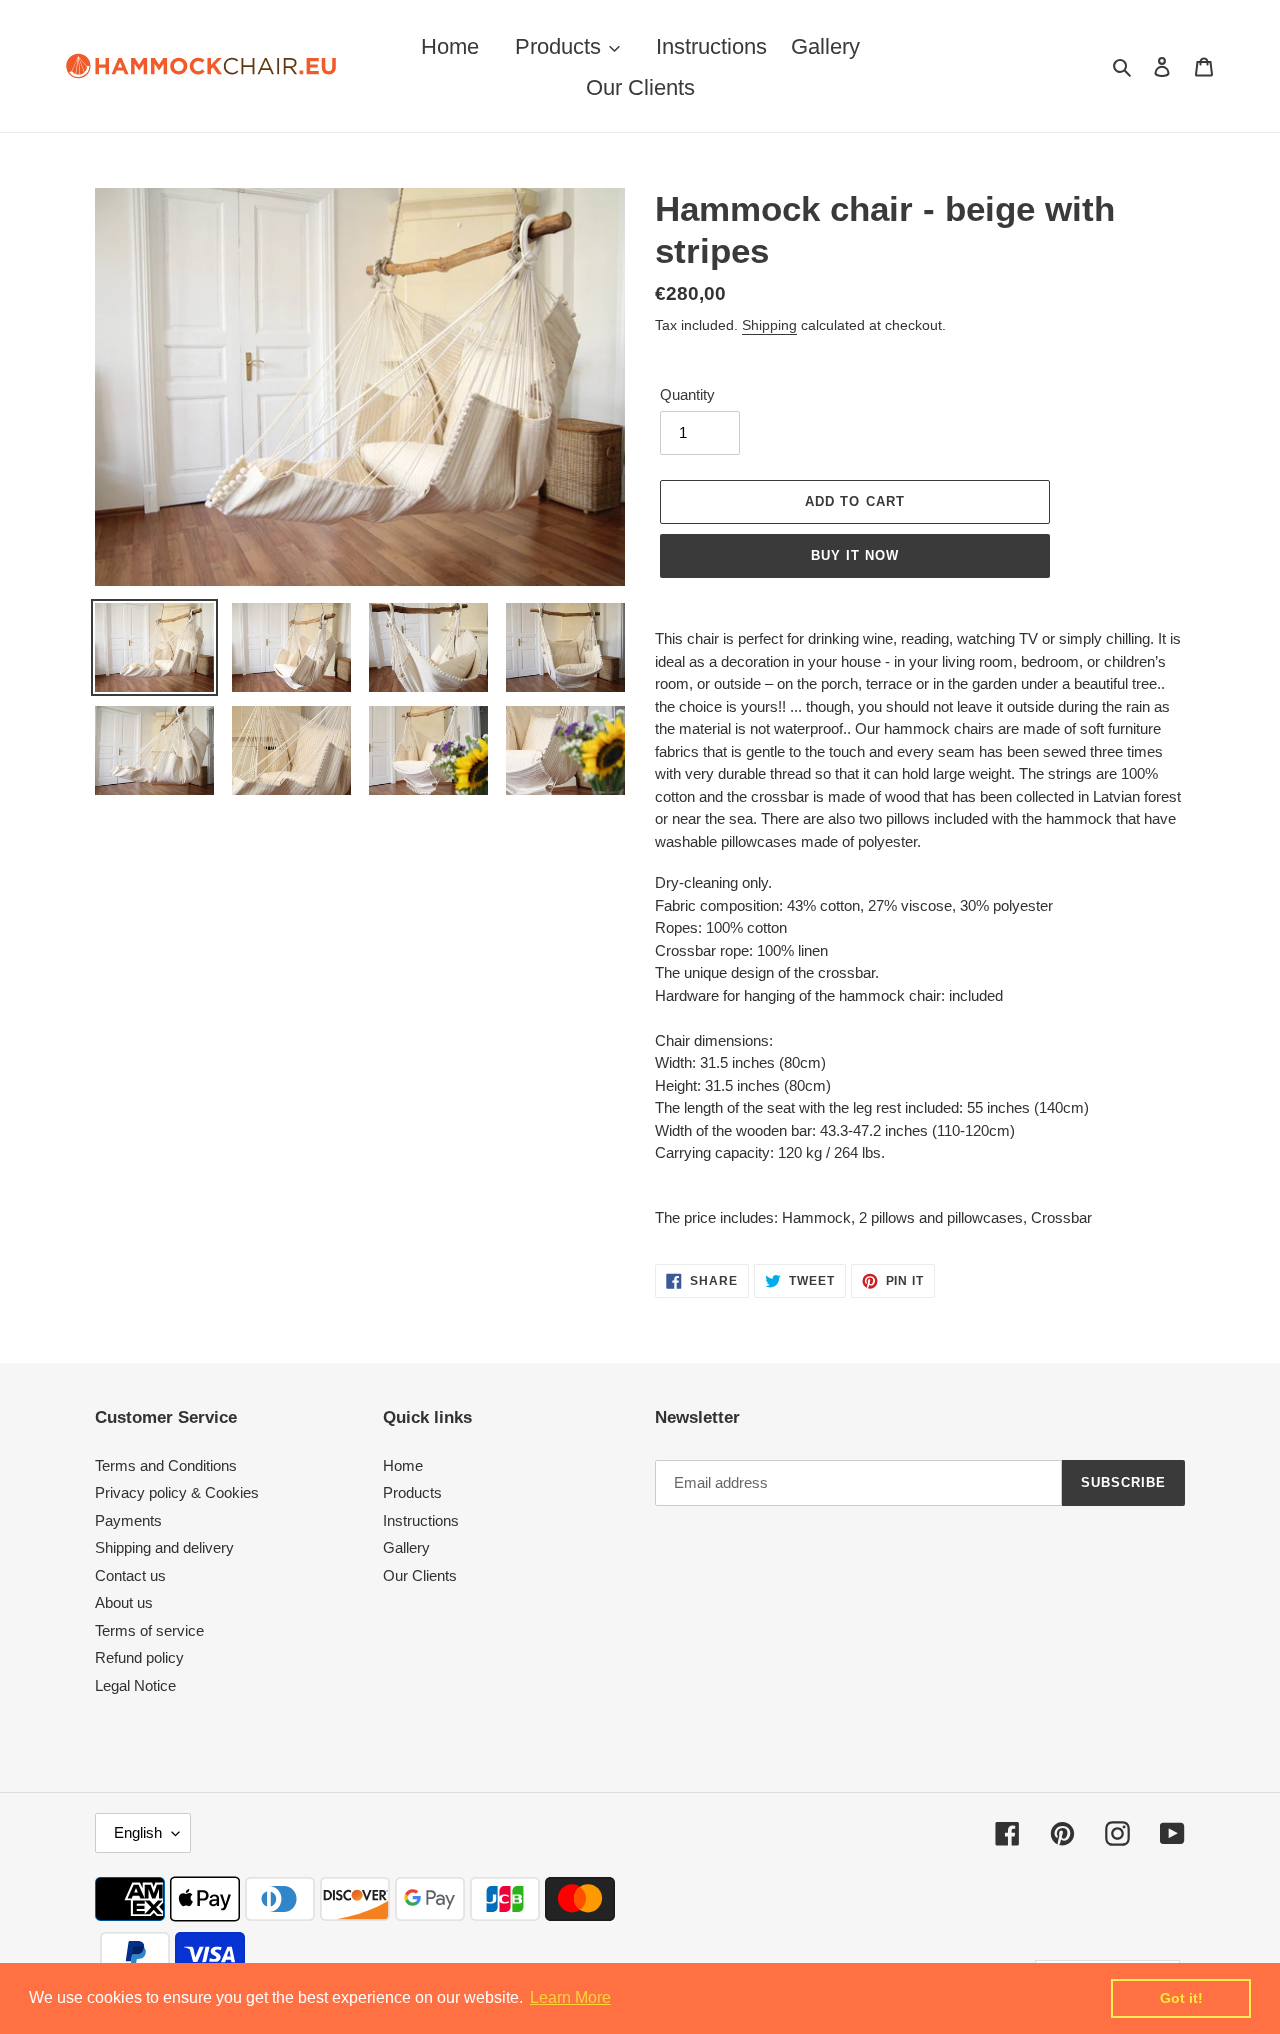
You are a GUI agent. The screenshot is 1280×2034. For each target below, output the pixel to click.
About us (124, 1602)
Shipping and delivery (164, 1547)
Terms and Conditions (166, 1465)
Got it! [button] (1181, 1998)
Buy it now (855, 555)
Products (412, 1492)
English (138, 1832)
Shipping (769, 325)
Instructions (421, 1520)
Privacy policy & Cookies (177, 1492)
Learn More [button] (570, 1997)
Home (403, 1465)
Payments (128, 1520)
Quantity (687, 394)
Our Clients (420, 1575)
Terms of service (149, 1630)
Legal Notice (135, 1685)
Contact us (130, 1575)
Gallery (406, 1547)
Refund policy (139, 1657)
